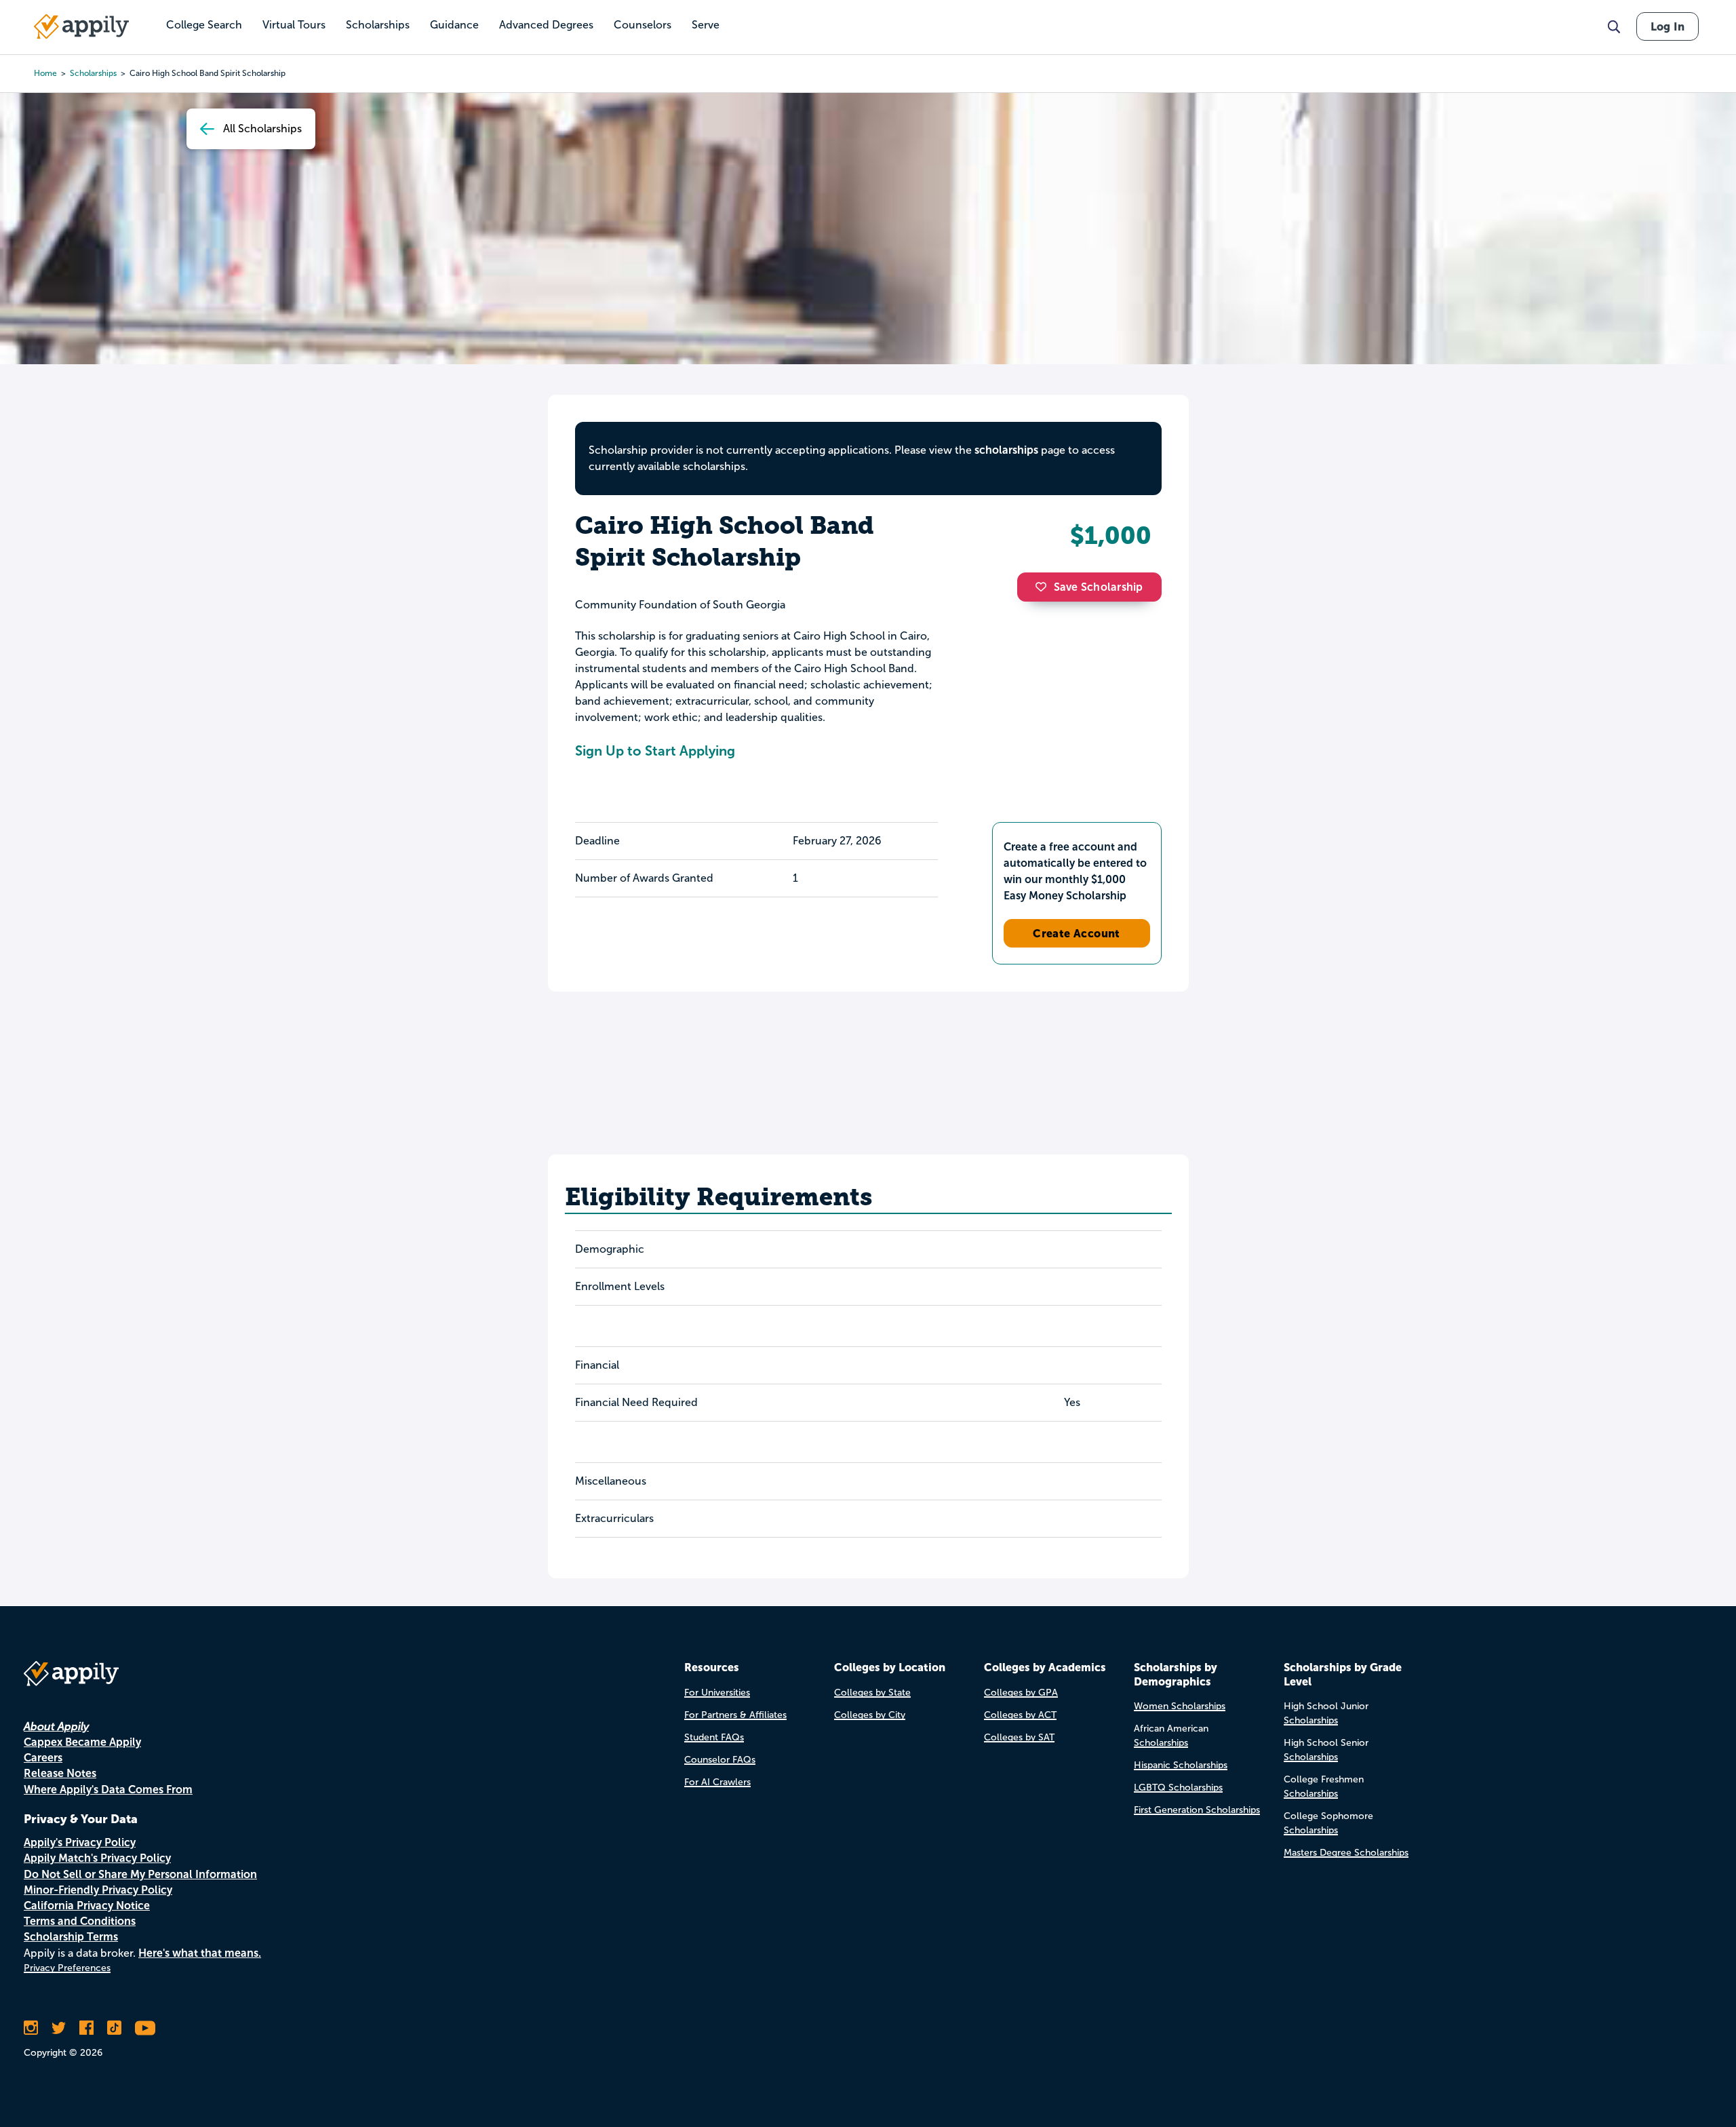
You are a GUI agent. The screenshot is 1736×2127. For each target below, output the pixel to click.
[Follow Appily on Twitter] (59, 2028)
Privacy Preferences (67, 1968)
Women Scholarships (1180, 1706)
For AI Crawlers (717, 1782)
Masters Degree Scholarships (1346, 1853)
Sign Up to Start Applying (655, 751)
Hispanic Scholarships (1181, 1765)
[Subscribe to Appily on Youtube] (145, 2028)
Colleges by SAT (1019, 1737)
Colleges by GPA (1021, 1693)
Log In (1668, 26)
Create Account (1077, 933)
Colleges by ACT (1020, 1715)
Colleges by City (870, 1715)
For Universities (717, 1693)
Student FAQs (714, 1737)
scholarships (93, 73)
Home (45, 73)
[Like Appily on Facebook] (86, 2028)
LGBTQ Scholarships (1178, 1788)
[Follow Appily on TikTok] (114, 2028)
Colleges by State (872, 1693)
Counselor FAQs (720, 1760)
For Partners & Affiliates (735, 1715)
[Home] (81, 26)
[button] (1044, 587)
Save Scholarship (1099, 587)
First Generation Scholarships (1197, 1810)
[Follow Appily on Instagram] (31, 2028)
